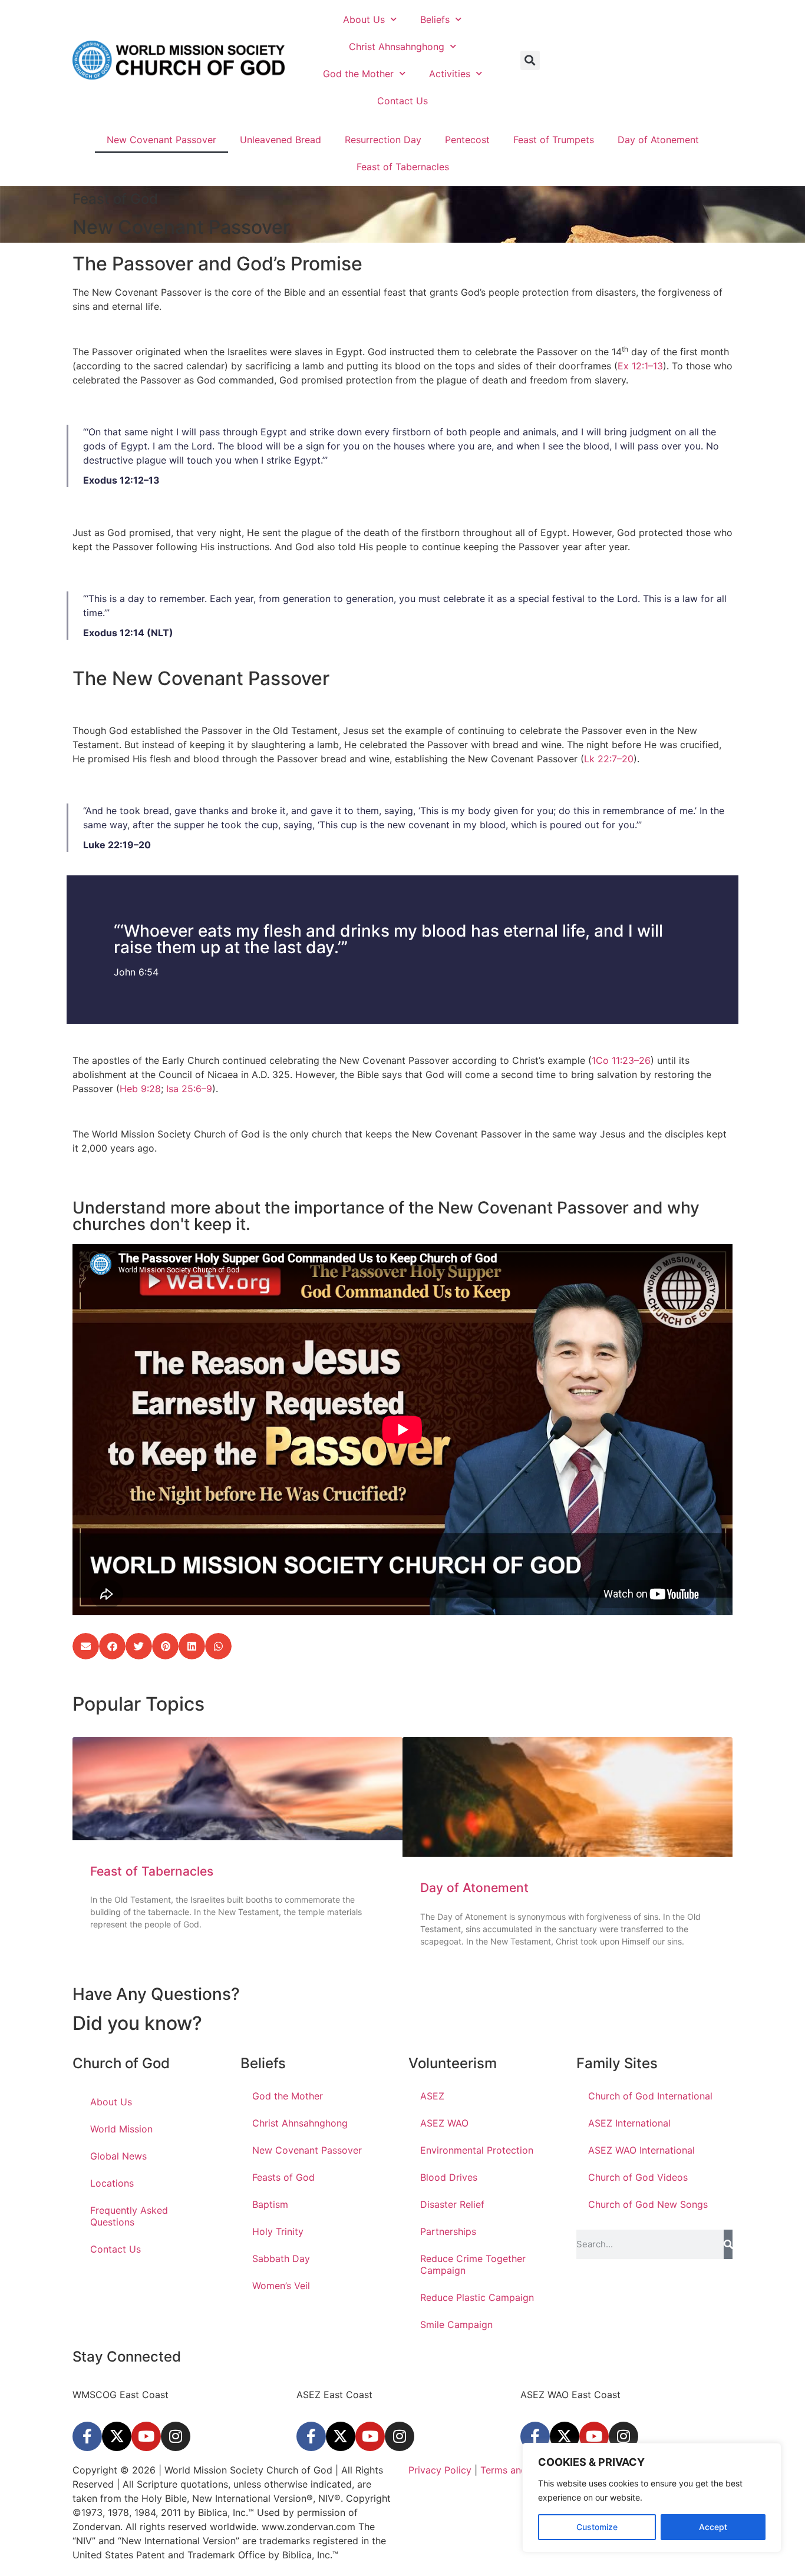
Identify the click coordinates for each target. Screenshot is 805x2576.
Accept (713, 2527)
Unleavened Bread (281, 140)
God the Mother (358, 74)
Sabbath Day (281, 2258)
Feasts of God (283, 2177)
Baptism (270, 2204)
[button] (530, 60)
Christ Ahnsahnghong (397, 47)
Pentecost (467, 140)
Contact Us (402, 101)
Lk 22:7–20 (609, 759)
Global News (118, 2156)
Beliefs (435, 19)
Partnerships (448, 2231)
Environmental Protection (477, 2150)
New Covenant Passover (161, 140)
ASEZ (432, 2096)
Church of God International (650, 2096)
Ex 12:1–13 (640, 366)
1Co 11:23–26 (621, 1060)
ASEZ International (629, 2123)
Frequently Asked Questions (129, 2216)
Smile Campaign (456, 2324)
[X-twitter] (117, 2436)
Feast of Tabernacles (403, 167)
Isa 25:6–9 (189, 1089)
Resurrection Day (383, 140)
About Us (364, 19)
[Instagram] (176, 2436)
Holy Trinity (278, 2231)
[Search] (728, 2244)
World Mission (121, 2129)
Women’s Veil (281, 2286)
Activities (450, 74)
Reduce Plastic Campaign (477, 2297)
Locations (112, 2183)
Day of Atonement (658, 140)
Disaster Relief (452, 2204)
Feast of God (115, 199)
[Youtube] (146, 2436)
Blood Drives (449, 2177)
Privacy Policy (440, 2470)
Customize (597, 2527)
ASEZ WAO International (641, 2150)
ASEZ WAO (444, 2123)
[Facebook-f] (87, 2436)
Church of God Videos (638, 2177)
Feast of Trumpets (554, 140)
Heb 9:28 (140, 1089)
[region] (652, 2498)
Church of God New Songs (648, 2204)
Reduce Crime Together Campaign (473, 2264)
